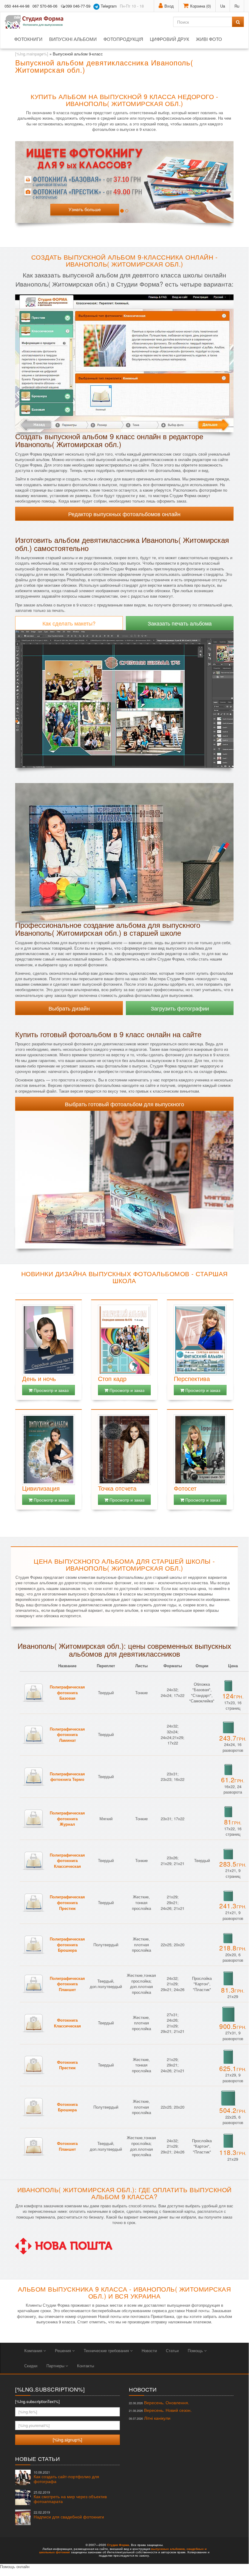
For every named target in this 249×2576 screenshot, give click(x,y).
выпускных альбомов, (168, 2549)
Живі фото (209, 39)
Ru (237, 6)
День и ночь (39, 1378)
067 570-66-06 (45, 6)
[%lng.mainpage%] (32, 54)
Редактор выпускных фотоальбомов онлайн (124, 514)
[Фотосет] (200, 1450)
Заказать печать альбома (180, 623)
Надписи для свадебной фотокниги (69, 2515)
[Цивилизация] (49, 1450)
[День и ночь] (49, 1340)
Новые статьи (37, 2458)
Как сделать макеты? (69, 623)
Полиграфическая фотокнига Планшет (67, 1984)
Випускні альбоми (73, 39)
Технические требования (107, 2350)
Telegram (108, 6)
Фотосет (185, 1488)
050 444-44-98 (17, 6)
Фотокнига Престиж (67, 2065)
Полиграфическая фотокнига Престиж (67, 1902)
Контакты (86, 2366)
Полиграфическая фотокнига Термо (67, 1777)
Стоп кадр (112, 1378)
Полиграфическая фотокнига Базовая (67, 1692)
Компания (34, 2350)
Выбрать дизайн (69, 1008)
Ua (223, 6)
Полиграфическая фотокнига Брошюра (67, 1944)
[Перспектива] (200, 1340)
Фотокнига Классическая (67, 2023)
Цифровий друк (170, 39)
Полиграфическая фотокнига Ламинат (67, 1734)
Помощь (196, 2350)
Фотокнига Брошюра (67, 2107)
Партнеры (56, 2366)
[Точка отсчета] (124, 1450)
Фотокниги (28, 39)
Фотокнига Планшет (67, 2146)
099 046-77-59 (78, 6)
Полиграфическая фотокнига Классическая (67, 1861)
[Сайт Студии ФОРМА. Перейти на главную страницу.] (37, 22)
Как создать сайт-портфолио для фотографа (66, 2477)
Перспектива (192, 1378)
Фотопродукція (123, 39)
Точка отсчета (117, 1488)
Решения (64, 2350)
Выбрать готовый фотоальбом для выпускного (124, 1104)
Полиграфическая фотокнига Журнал (67, 1818)
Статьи (172, 2350)
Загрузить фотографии (180, 1008)
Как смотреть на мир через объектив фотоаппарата (70, 2497)
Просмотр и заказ (50, 1390)
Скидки (31, 2366)
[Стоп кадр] (124, 1340)
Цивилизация (41, 1488)
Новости (149, 2350)
